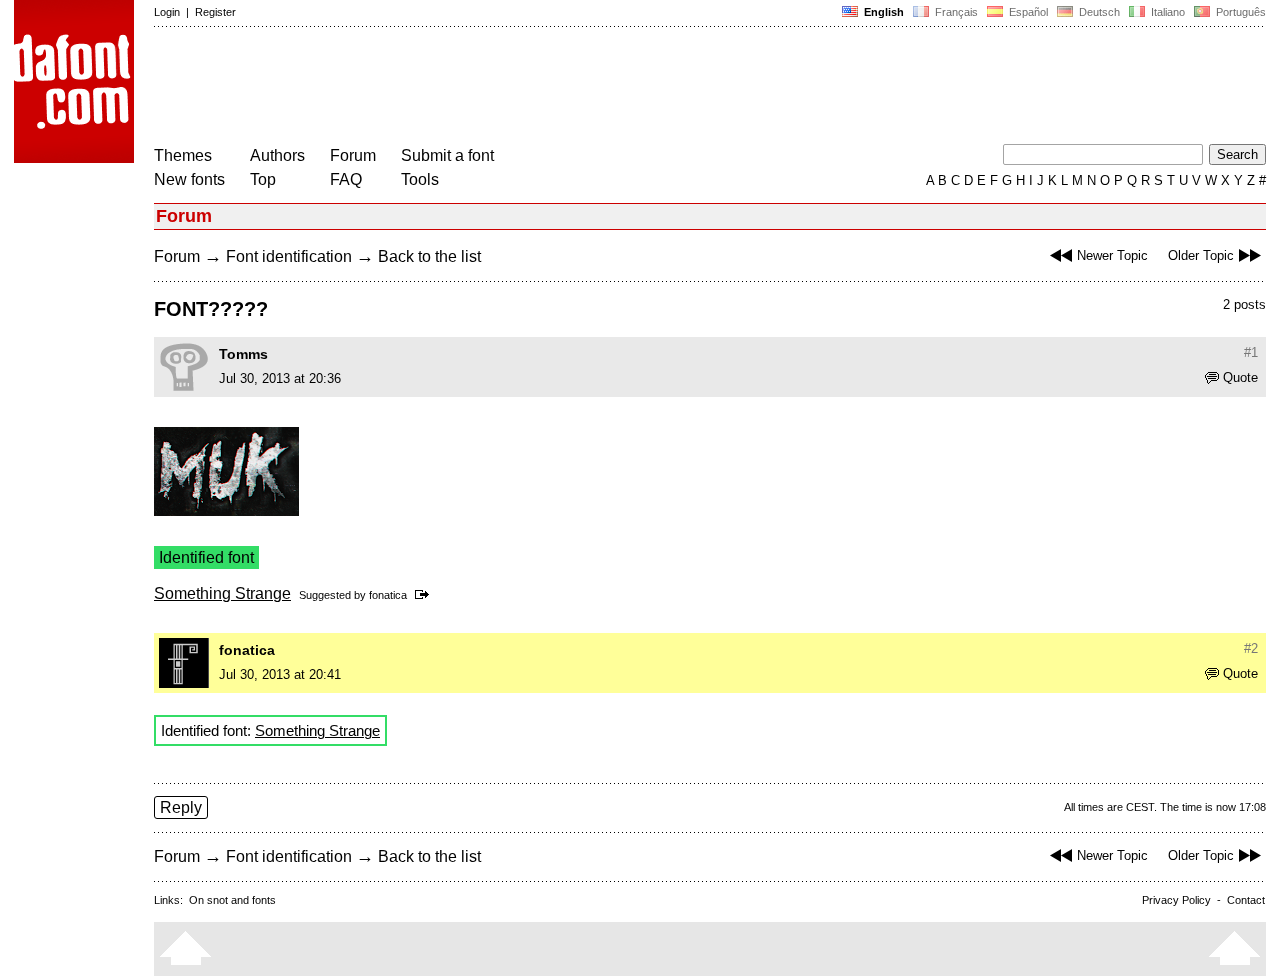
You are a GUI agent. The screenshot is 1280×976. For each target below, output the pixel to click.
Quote (1240, 377)
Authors (277, 155)
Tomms (243, 354)
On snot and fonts (232, 900)
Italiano (1166, 12)
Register (215, 12)
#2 (1251, 648)
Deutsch (1098, 12)
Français (955, 12)
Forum (353, 155)
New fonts (189, 179)
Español (1027, 12)
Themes (183, 155)
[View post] (425, 595)
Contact (1246, 900)
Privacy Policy (1176, 900)
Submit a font (447, 155)
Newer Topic (1112, 255)
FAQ (346, 179)
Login (167, 12)
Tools (420, 179)
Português (1238, 12)
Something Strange (222, 593)
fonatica (388, 595)
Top (263, 179)
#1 (1251, 352)
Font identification (289, 256)
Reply (181, 807)
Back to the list (429, 256)
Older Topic (1201, 255)
